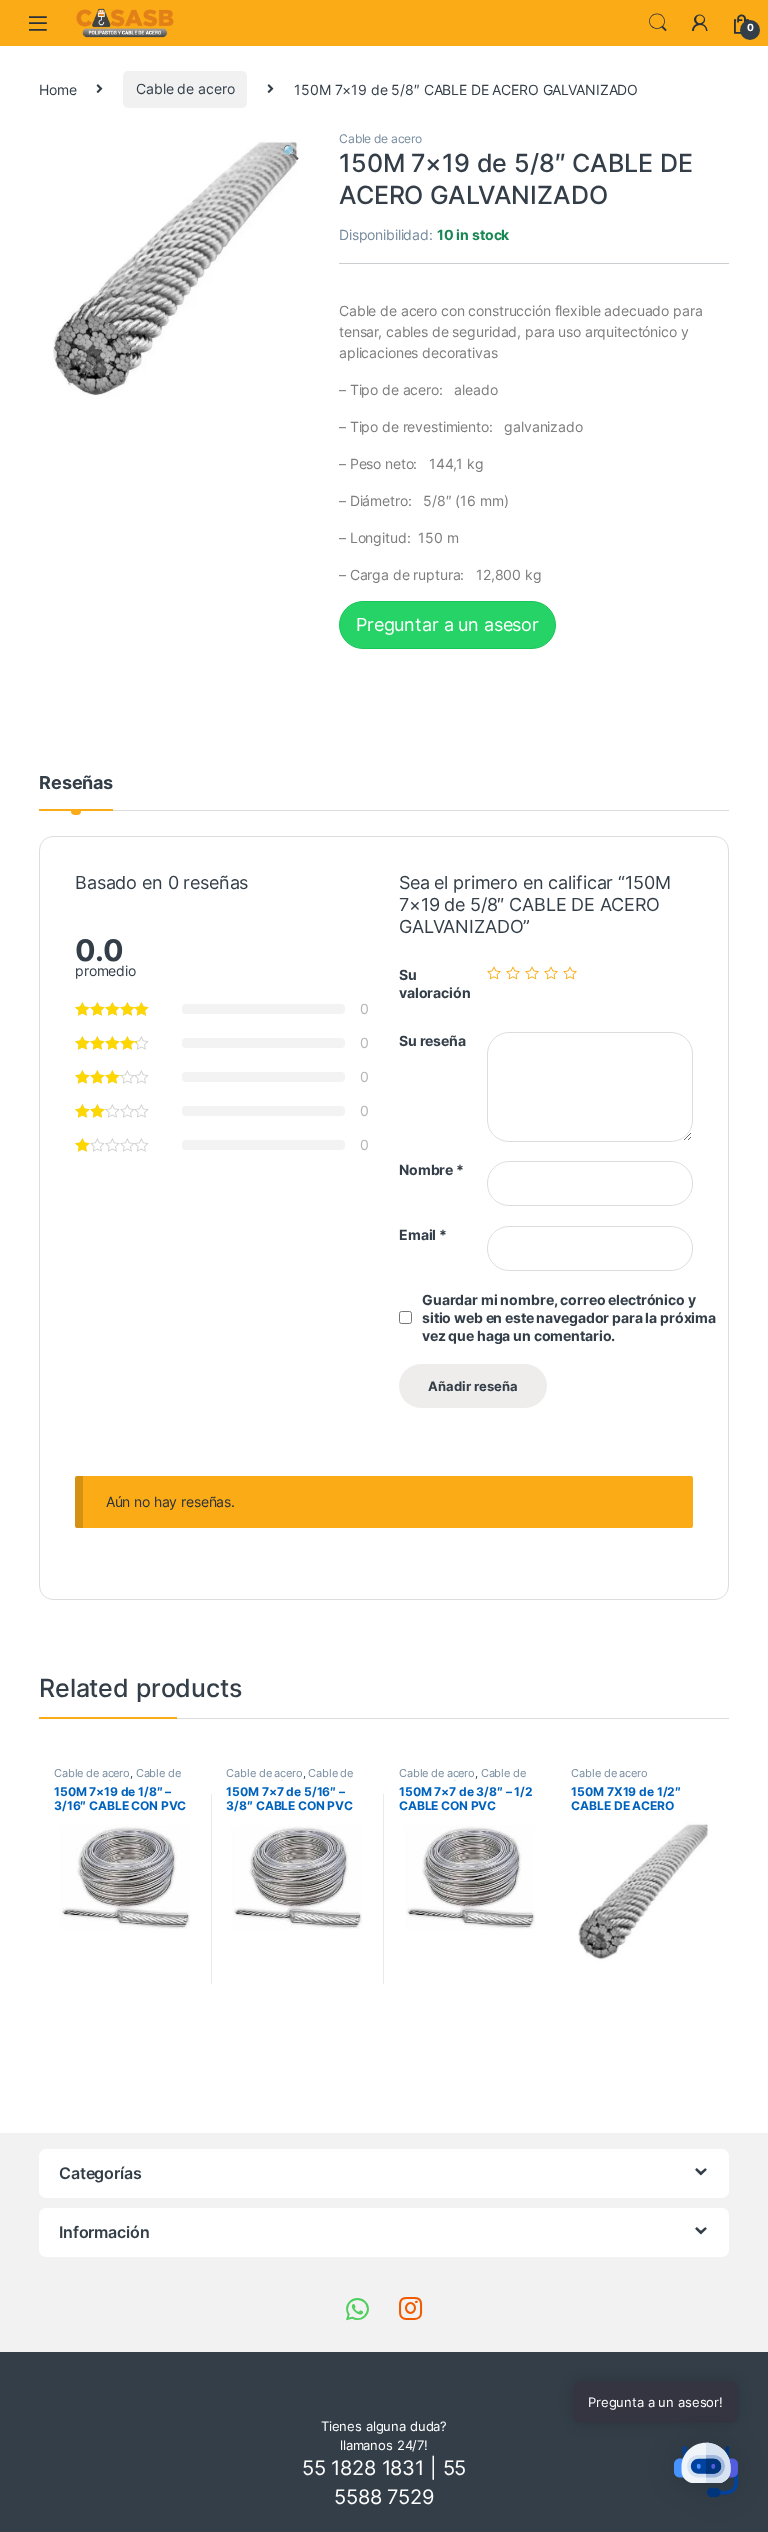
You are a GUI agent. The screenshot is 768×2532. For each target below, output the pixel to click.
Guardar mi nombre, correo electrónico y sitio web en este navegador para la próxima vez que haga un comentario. (569, 1317)
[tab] (76, 792)
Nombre (431, 1169)
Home (57, 88)
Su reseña (432, 1040)
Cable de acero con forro (117, 1779)
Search (658, 23)
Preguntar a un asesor (447, 624)
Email (423, 1234)
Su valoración (435, 983)
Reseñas (76, 783)
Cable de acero (185, 88)
